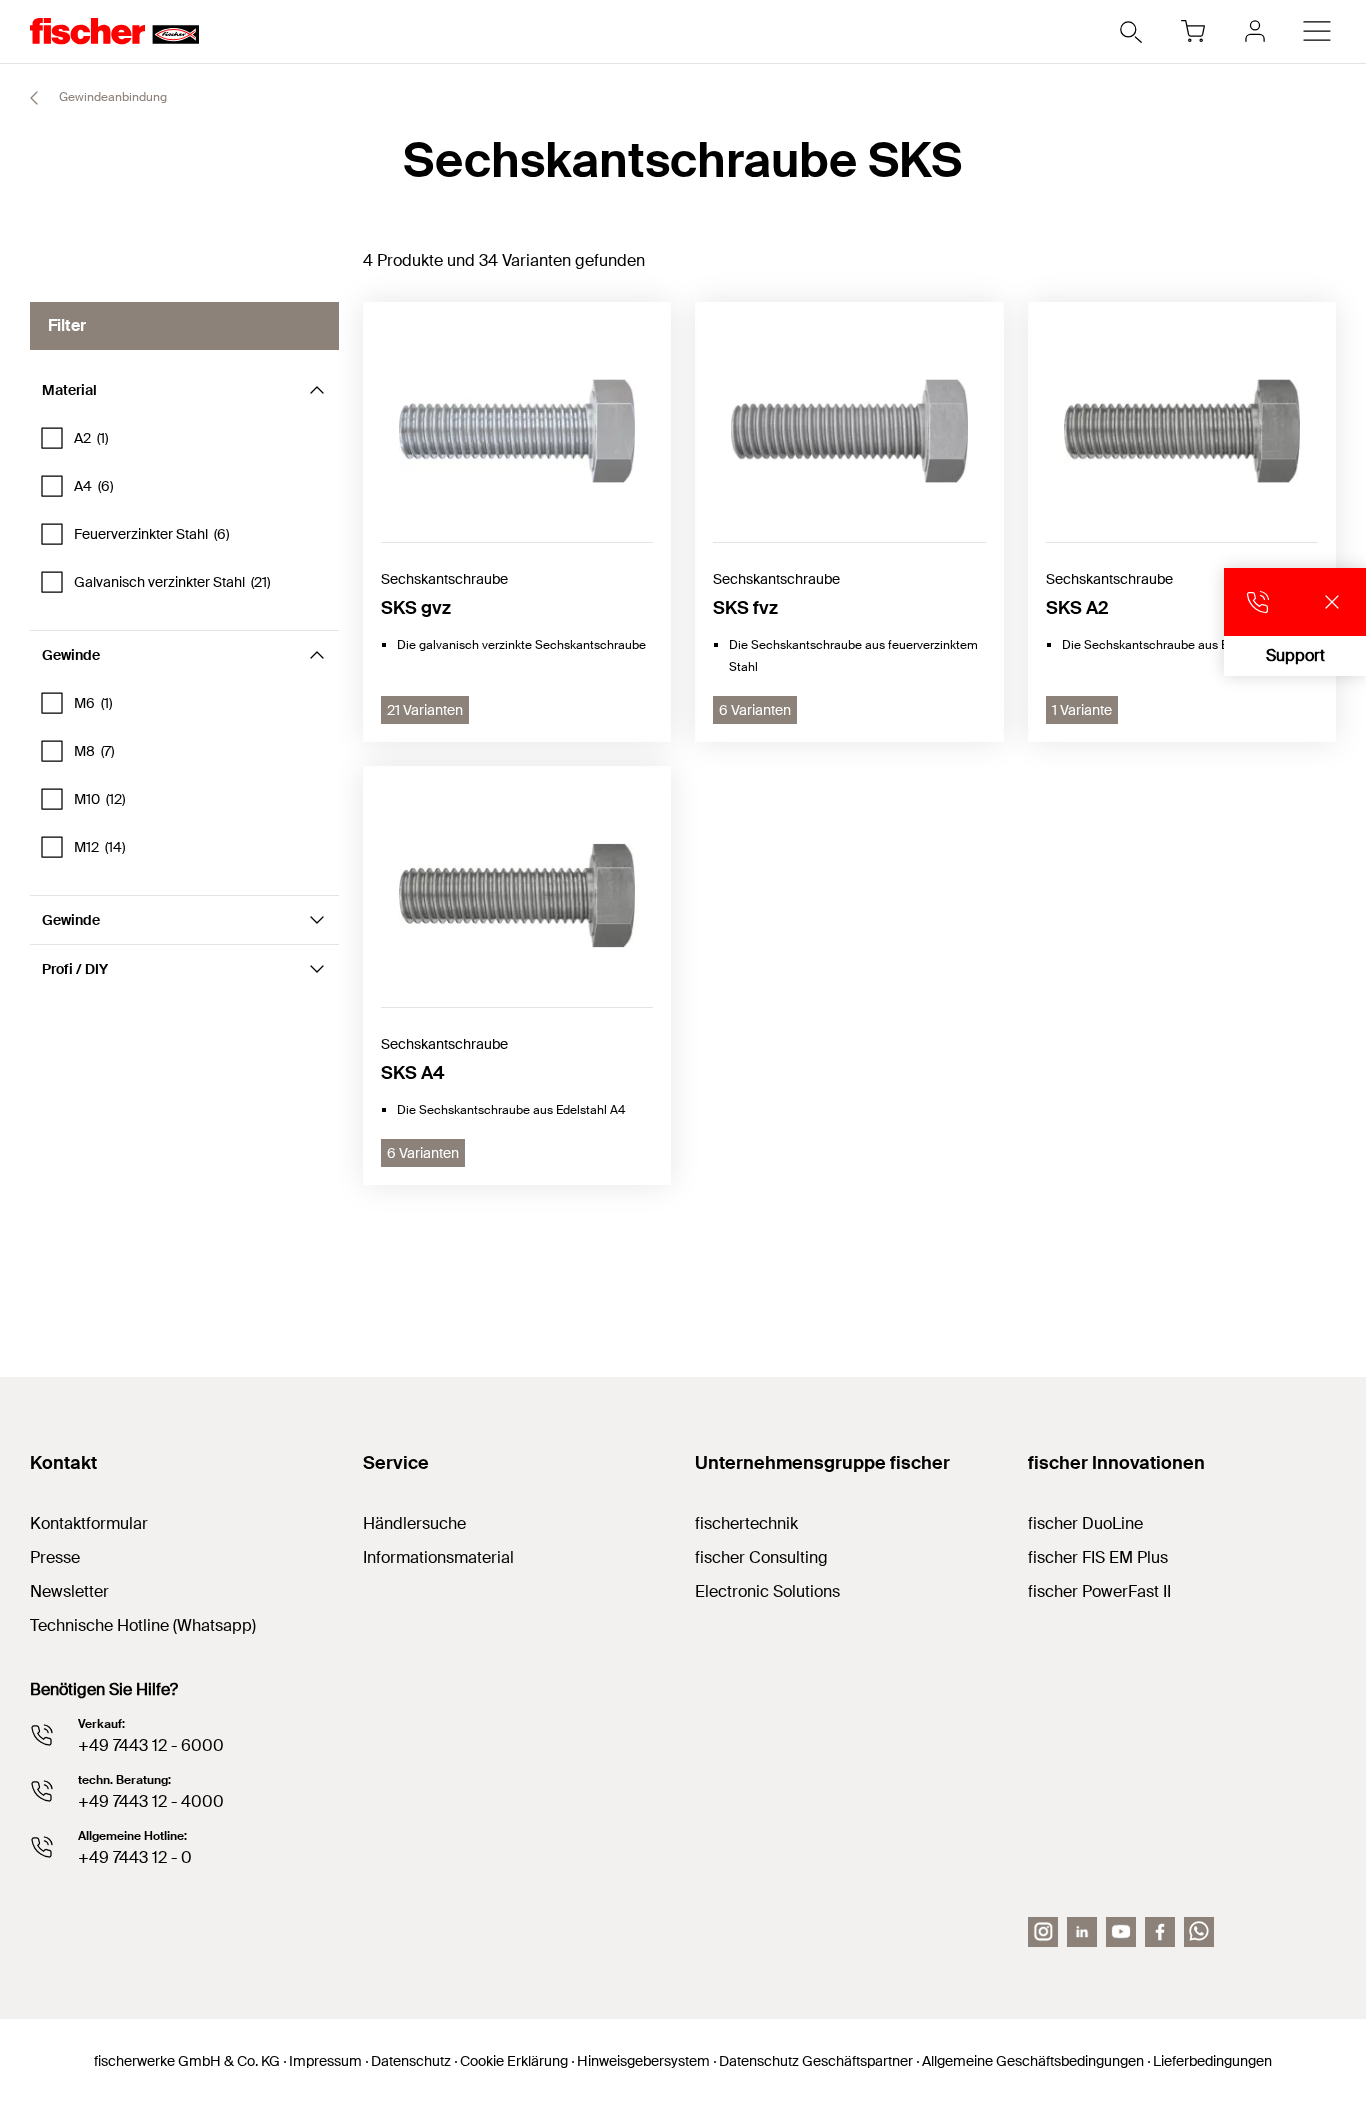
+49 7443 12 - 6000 (151, 1745)
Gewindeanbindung (111, 97)
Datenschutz (411, 2061)
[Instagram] (1043, 1932)
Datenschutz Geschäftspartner (816, 2061)
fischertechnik (746, 1523)
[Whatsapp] (1199, 1932)
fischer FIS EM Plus (1098, 1557)
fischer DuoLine (1085, 1523)
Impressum (325, 2061)
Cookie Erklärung (514, 2061)
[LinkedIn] (1082, 1932)
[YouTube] (1121, 1932)
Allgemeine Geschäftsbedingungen (1033, 2061)
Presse (55, 1557)
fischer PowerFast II (1099, 1591)
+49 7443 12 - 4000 (151, 1801)
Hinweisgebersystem (643, 2061)
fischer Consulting (761, 1557)
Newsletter (69, 1591)
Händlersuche (414, 1523)
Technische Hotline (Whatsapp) (143, 1625)
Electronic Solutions (767, 1591)
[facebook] (1160, 1932)
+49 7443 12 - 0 (135, 1857)
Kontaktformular (89, 1523)
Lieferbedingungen (1212, 2061)
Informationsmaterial (438, 1557)
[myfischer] (1255, 31)
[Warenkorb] (1193, 31)
